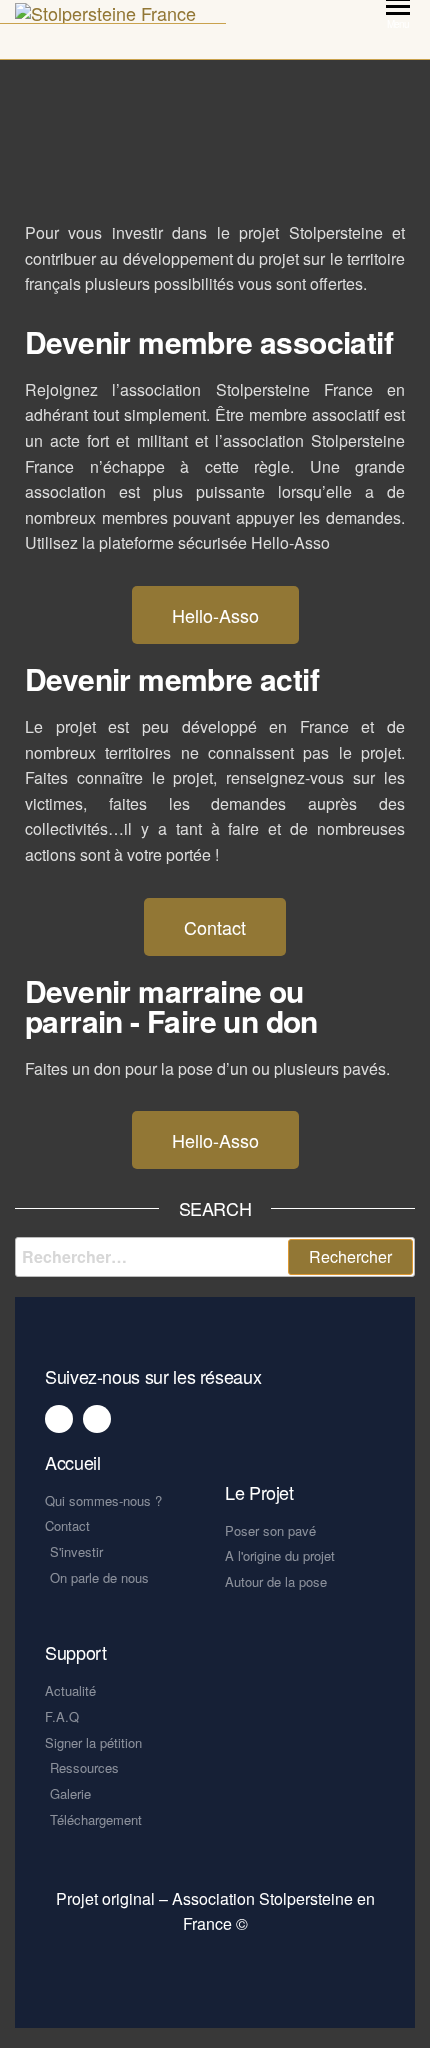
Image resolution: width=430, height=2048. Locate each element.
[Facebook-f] (59, 1419)
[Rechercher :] (215, 1257)
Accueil (72, 1462)
